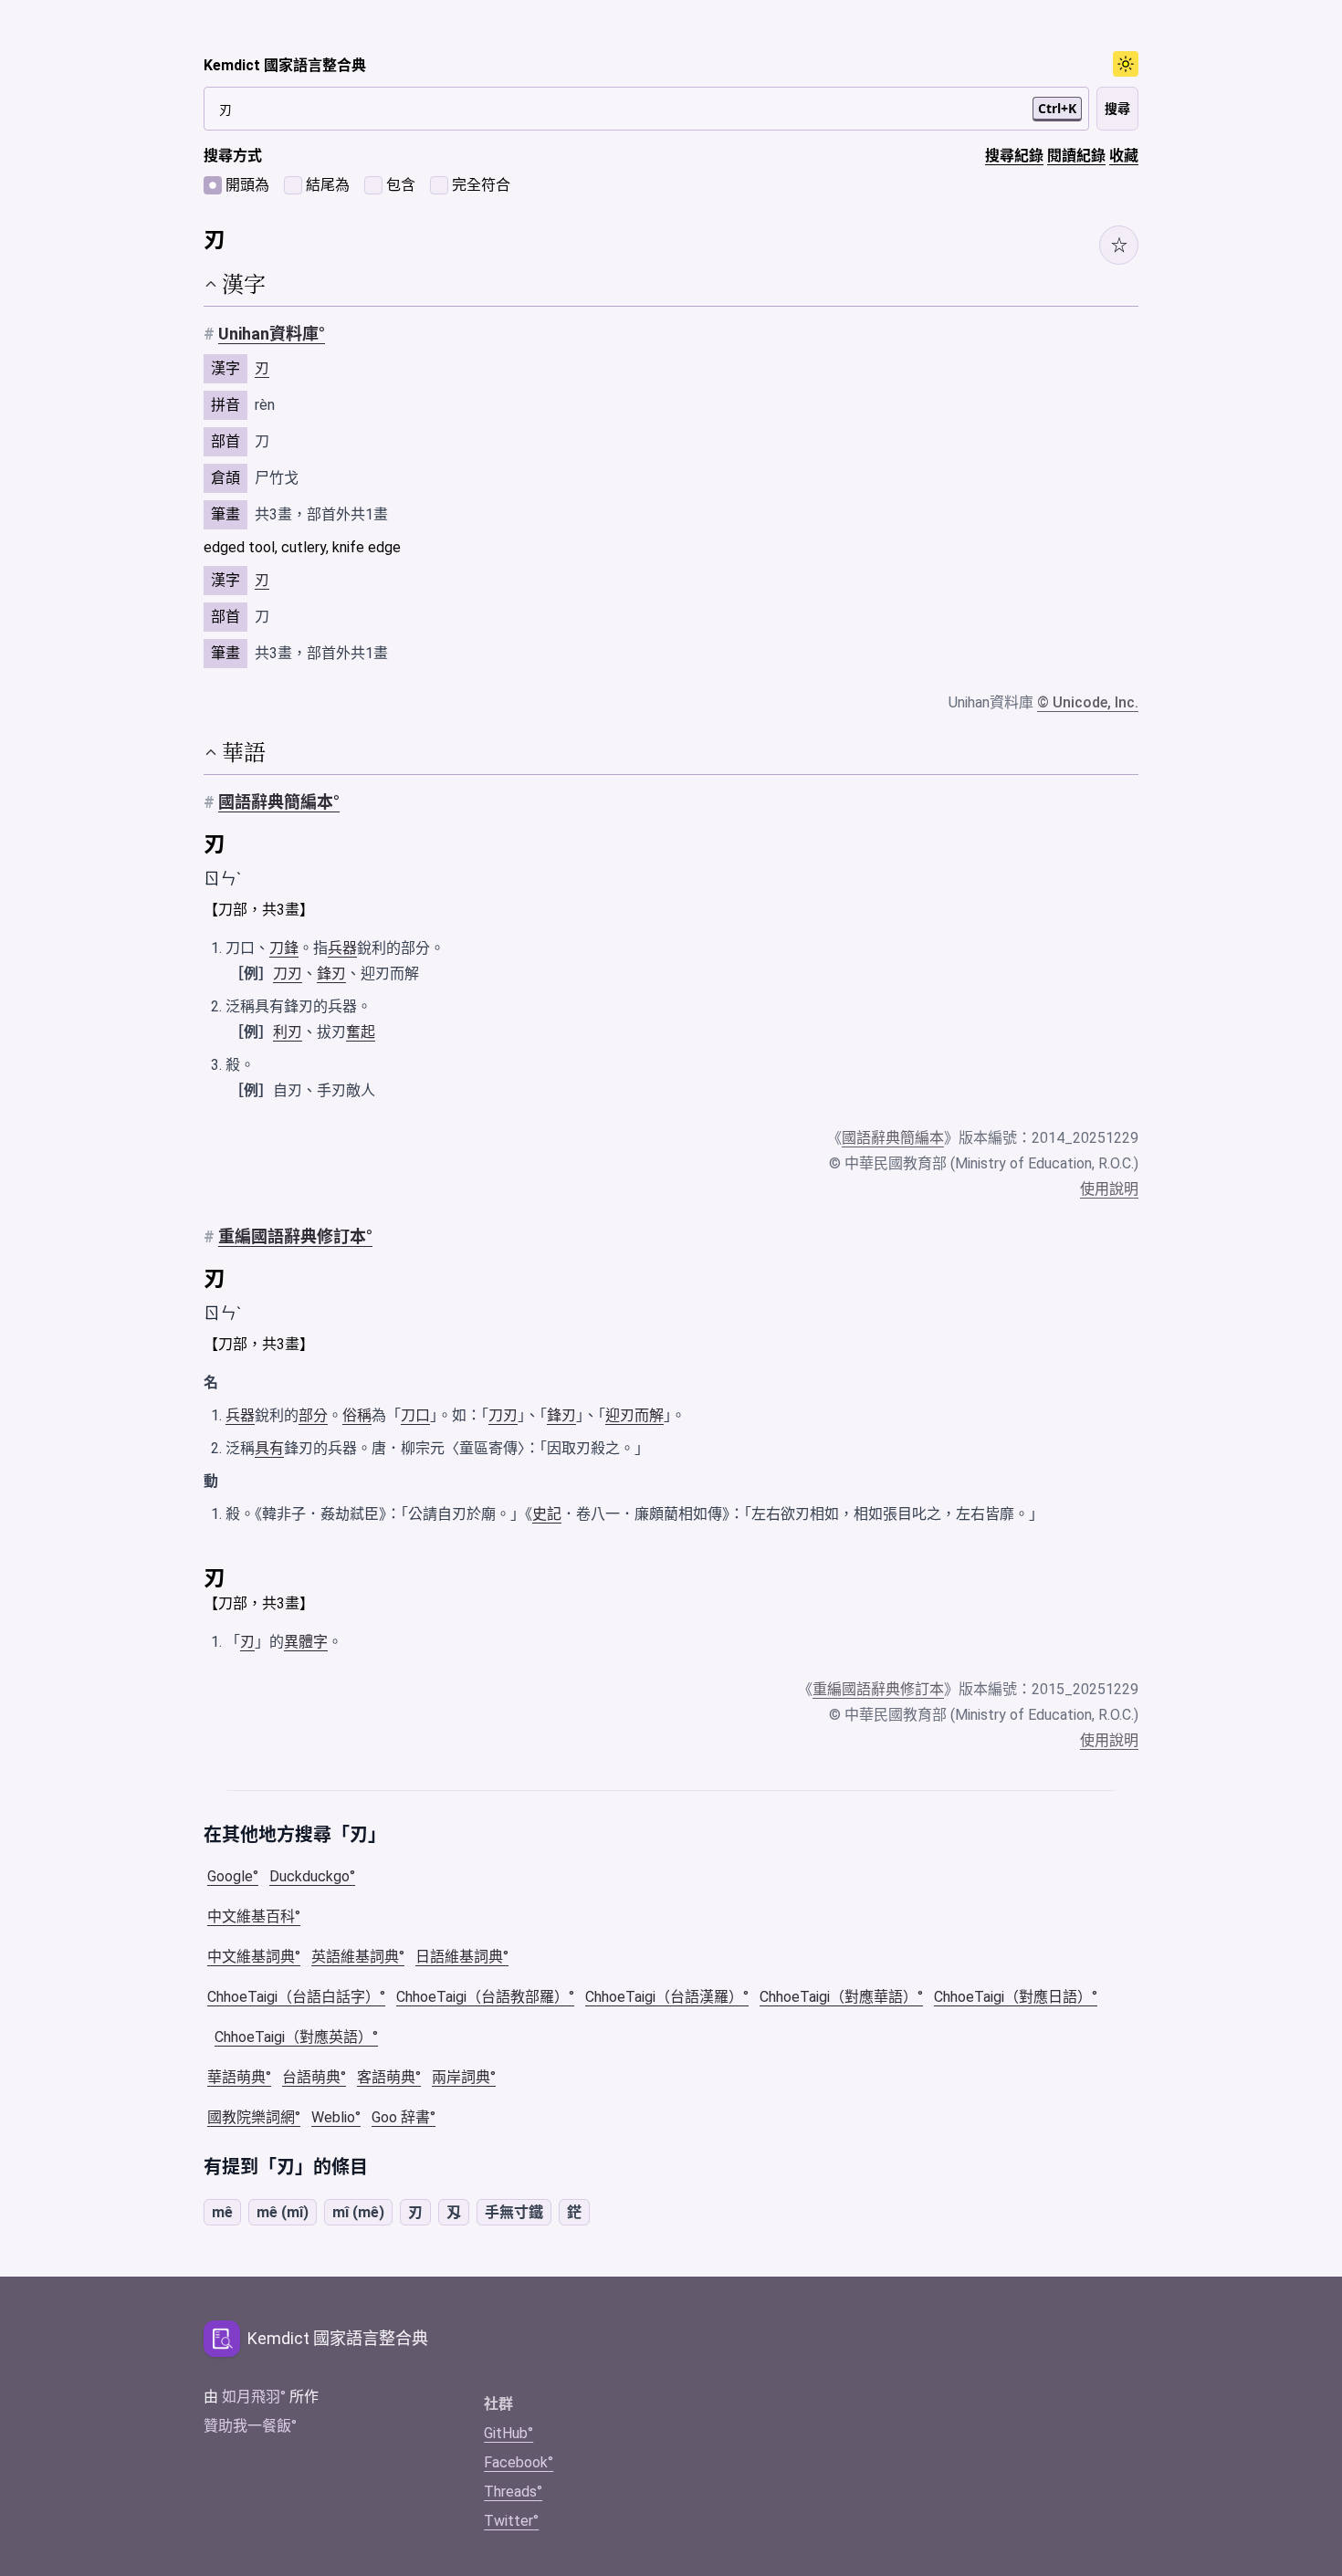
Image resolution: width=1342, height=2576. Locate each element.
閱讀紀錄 (1076, 156)
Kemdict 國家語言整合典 (285, 65)
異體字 (306, 1642)
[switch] (1126, 64)
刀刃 (288, 974)
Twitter (508, 2521)
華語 (244, 752)
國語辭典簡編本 (276, 802)
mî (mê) (358, 2212)
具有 (269, 1448)
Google (230, 1876)
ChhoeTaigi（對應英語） (294, 2037)
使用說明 (1109, 1189)
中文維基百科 (251, 1916)
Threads (510, 2492)
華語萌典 (236, 2077)
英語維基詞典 (355, 1957)
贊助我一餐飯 (247, 2426)
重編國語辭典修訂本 (292, 1236)
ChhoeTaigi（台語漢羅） (664, 1997)
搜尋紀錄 (1014, 156)
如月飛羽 (251, 2397)
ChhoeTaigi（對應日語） (1013, 1997)
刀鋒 (284, 948)
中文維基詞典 (251, 1957)
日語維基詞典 (459, 1957)
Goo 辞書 (401, 2117)
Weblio (333, 2117)
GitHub (506, 2433)
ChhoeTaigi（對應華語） (839, 1997)
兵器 (342, 948)
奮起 (361, 1032)
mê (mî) (283, 2212)
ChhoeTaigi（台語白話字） (294, 1997)
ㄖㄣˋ (222, 879)
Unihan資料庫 (268, 334)
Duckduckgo (309, 1876)
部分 (313, 1415)
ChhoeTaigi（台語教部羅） (482, 1997)
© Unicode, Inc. (1088, 702)
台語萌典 (311, 2077)
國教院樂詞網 (251, 2117)
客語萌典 (386, 2077)
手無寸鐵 (514, 2212)
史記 (547, 1514)
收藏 (1124, 156)
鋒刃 (331, 974)
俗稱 (357, 1415)
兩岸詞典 (461, 2077)
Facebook (516, 2462)
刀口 (415, 1415)
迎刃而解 (634, 1415)
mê (222, 2212)
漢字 (244, 284)
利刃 (288, 1032)
